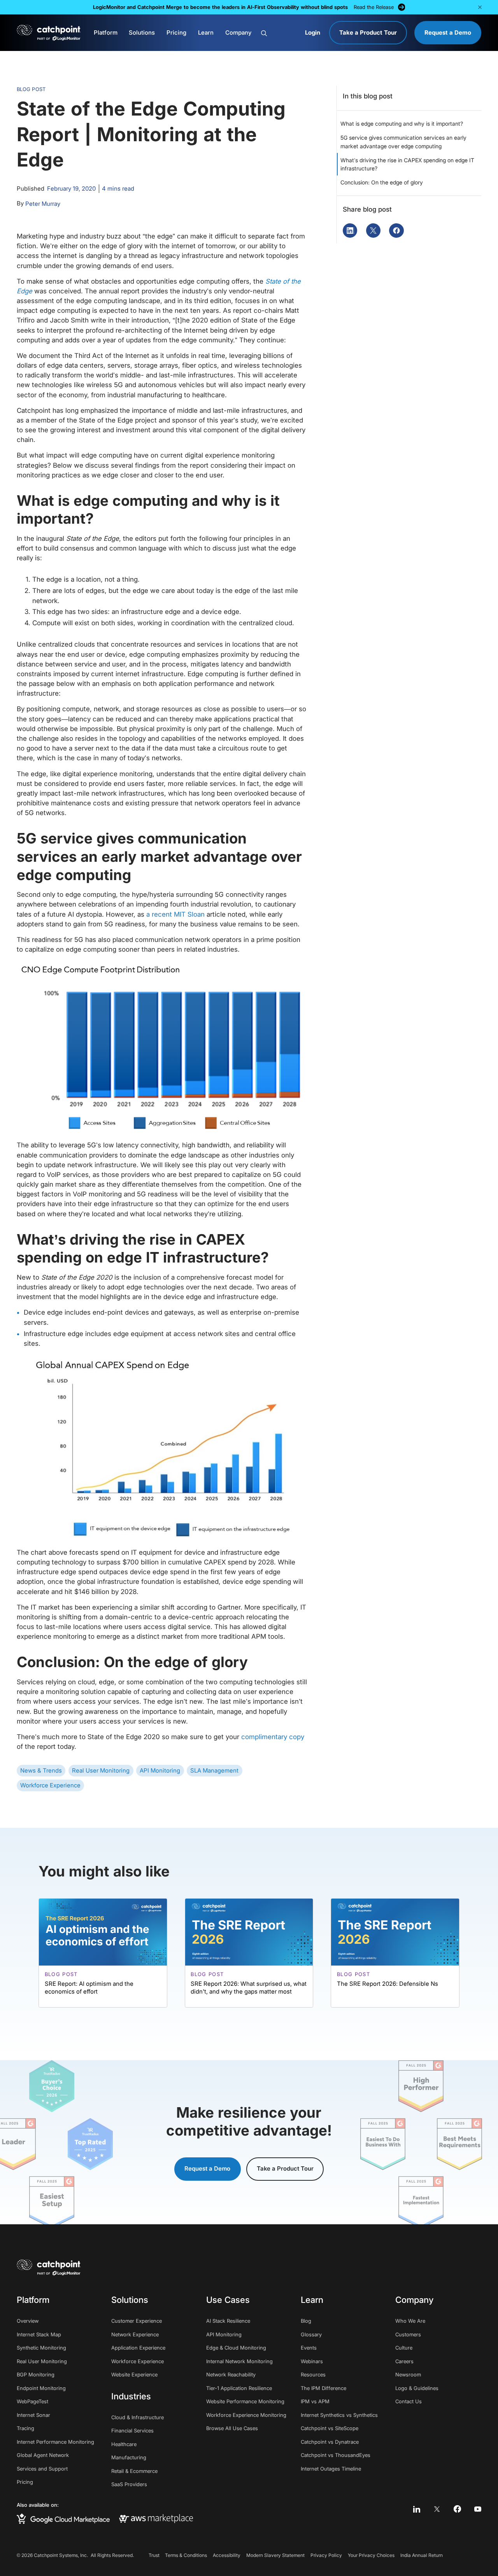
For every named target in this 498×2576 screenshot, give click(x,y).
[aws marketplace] (156, 2519)
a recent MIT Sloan (175, 914)
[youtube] (478, 2509)
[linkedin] (417, 2509)
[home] (49, 32)
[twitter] (437, 2509)
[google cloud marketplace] (63, 2519)
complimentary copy (273, 1737)
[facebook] (457, 2509)
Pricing (176, 33)
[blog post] (103, 1953)
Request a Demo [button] (207, 2169)
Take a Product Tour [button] (285, 2169)
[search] (279, 33)
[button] (480, 7)
